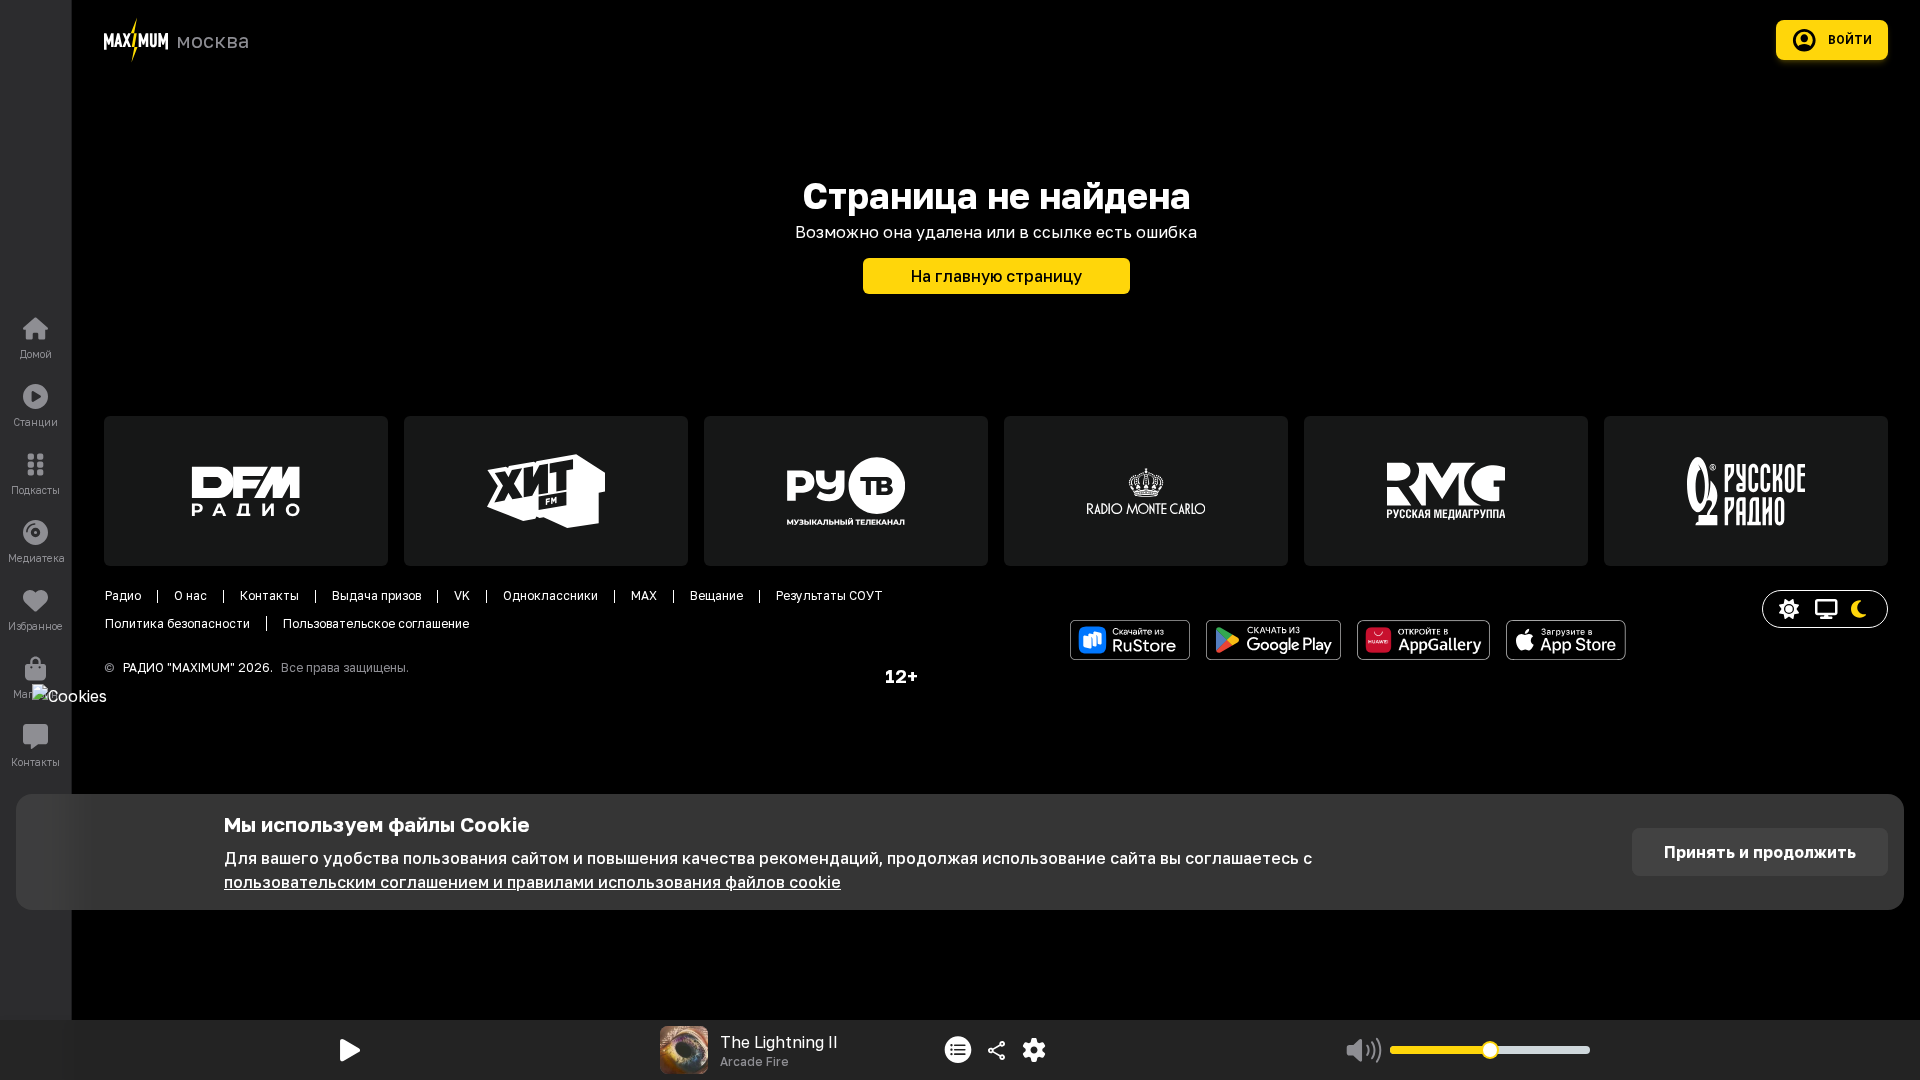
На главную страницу (996, 276)
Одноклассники (550, 595)
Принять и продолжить (1760, 852)
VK (462, 595)
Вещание (716, 595)
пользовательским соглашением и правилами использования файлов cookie (532, 882)
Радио (123, 595)
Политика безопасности (177, 623)
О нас (190, 595)
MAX (644, 595)
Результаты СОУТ (829, 595)
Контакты (269, 595)
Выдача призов (376, 595)
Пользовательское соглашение (376, 623)
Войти (1850, 40)
